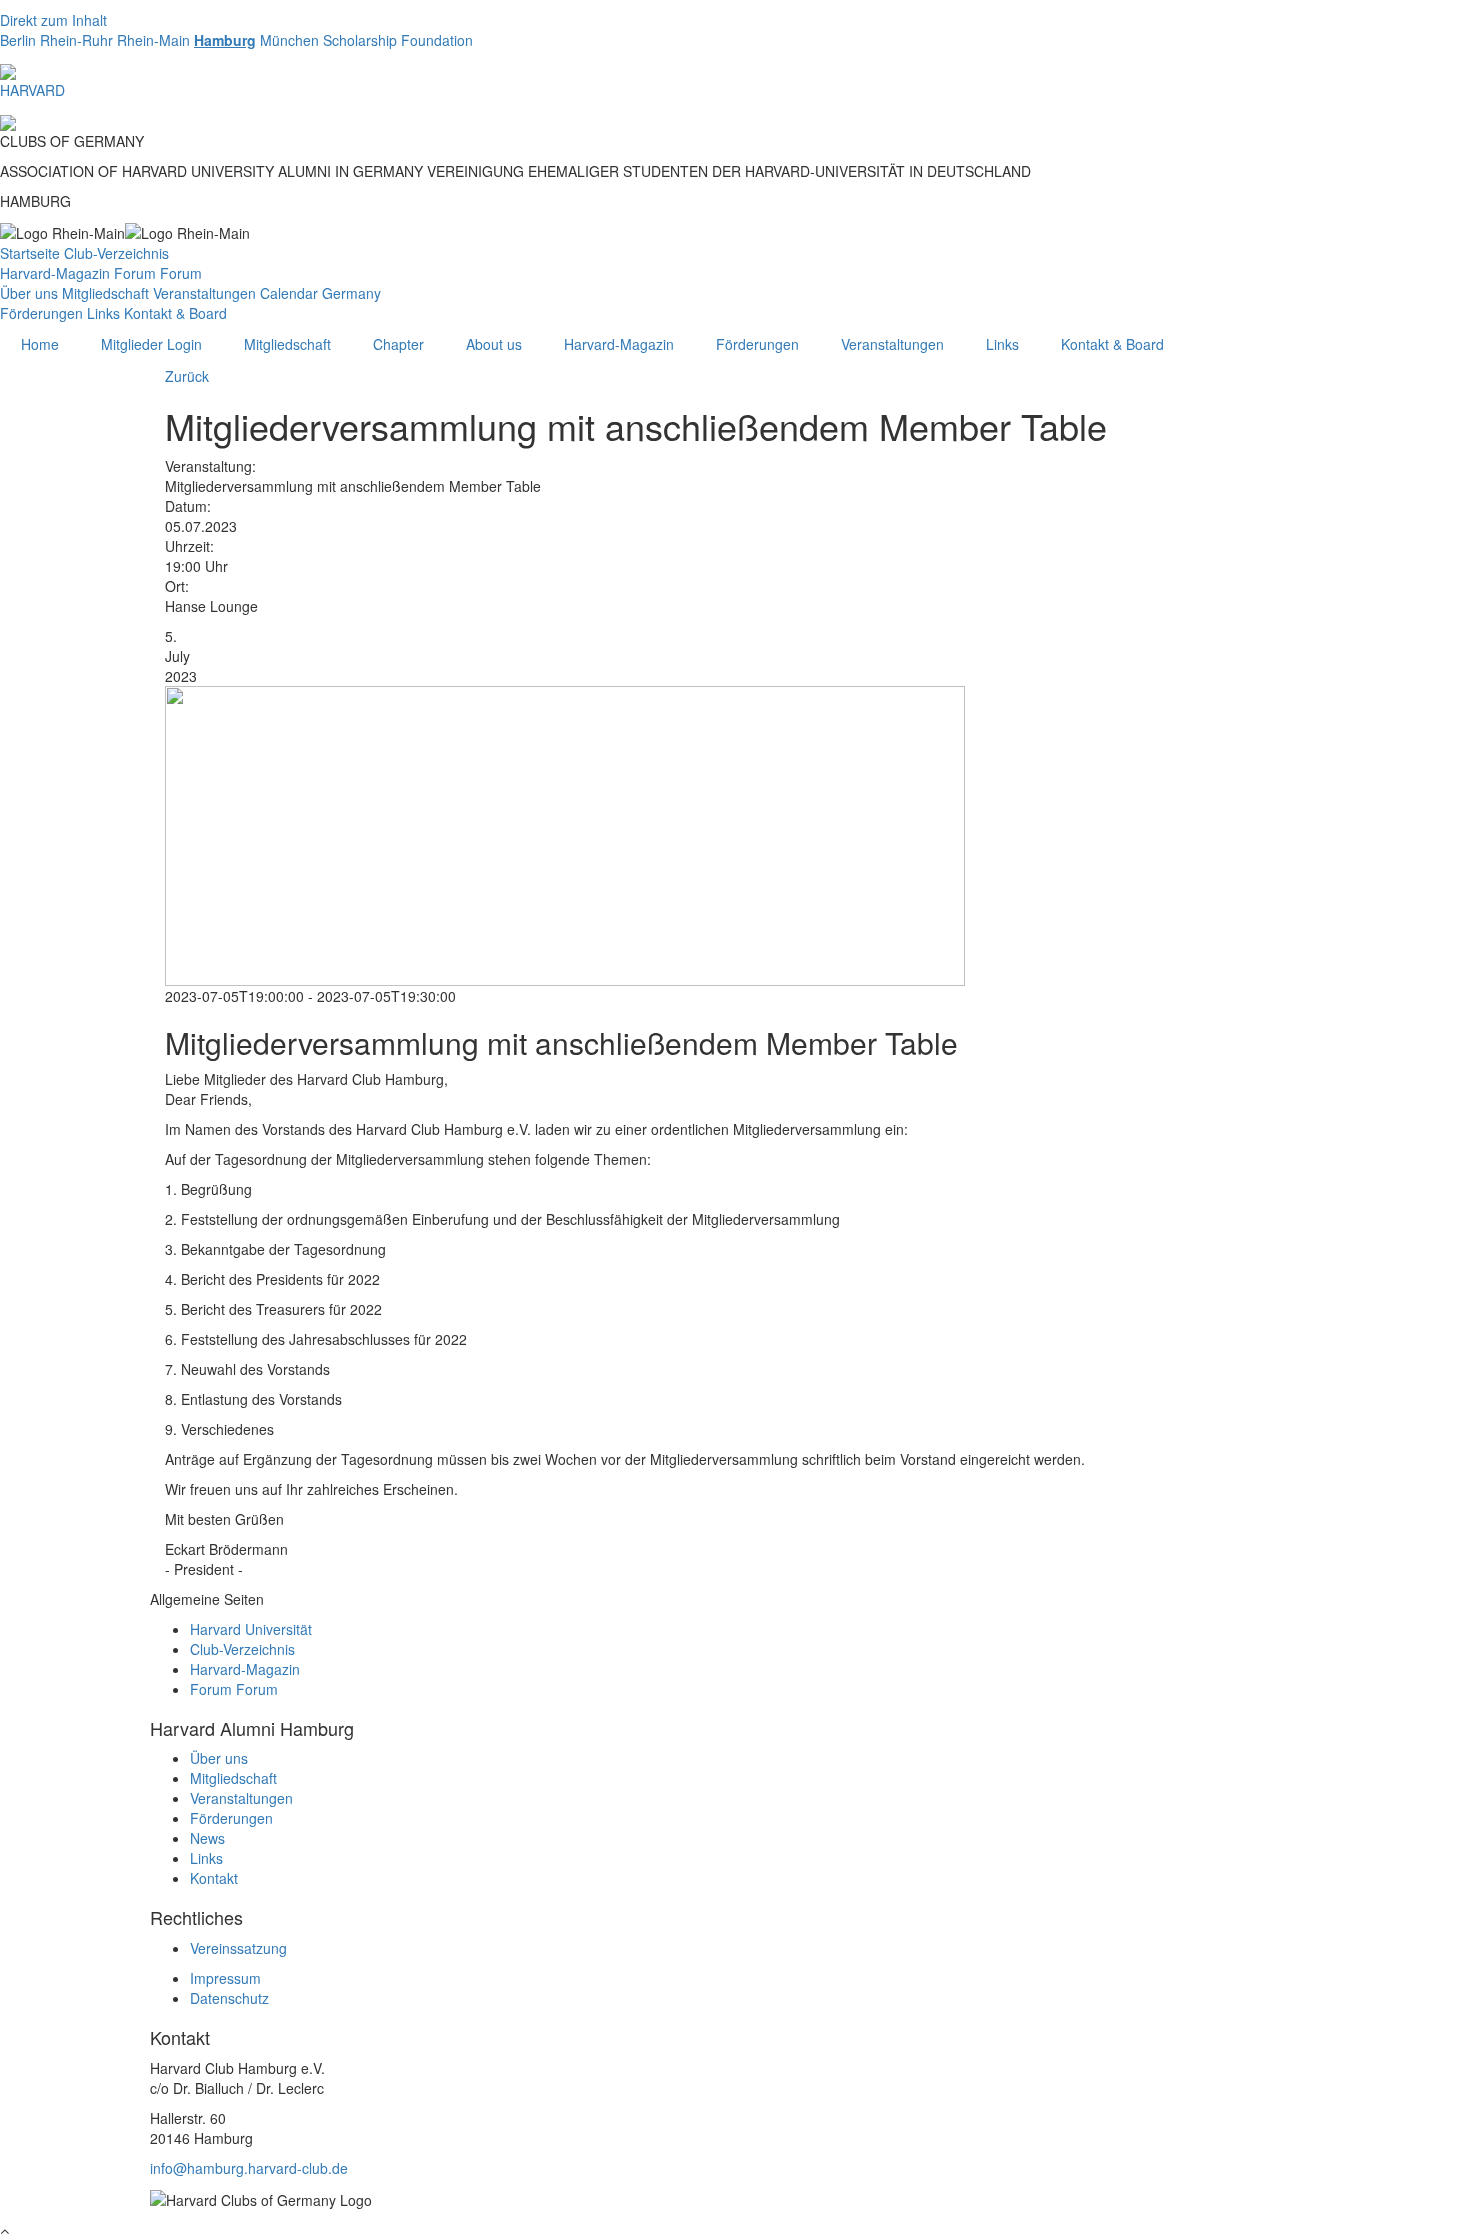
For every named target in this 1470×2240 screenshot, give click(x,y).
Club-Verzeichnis (116, 253)
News (207, 1838)
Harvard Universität (251, 1629)
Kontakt (214, 1878)
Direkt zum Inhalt (53, 20)
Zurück (187, 376)
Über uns (29, 293)
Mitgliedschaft (105, 293)
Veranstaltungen (204, 293)
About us (494, 344)
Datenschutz (229, 1998)
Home (40, 344)
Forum (135, 273)
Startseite (30, 253)
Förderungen (41, 313)
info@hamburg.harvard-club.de (249, 2168)
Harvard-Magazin (55, 273)
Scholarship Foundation (398, 40)
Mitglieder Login (151, 344)
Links (103, 313)
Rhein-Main (153, 40)
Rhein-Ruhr (76, 40)
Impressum (225, 1978)
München (289, 40)
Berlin (18, 40)
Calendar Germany (320, 293)
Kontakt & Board (175, 313)
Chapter (398, 344)
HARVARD (32, 90)
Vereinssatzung (238, 1948)
